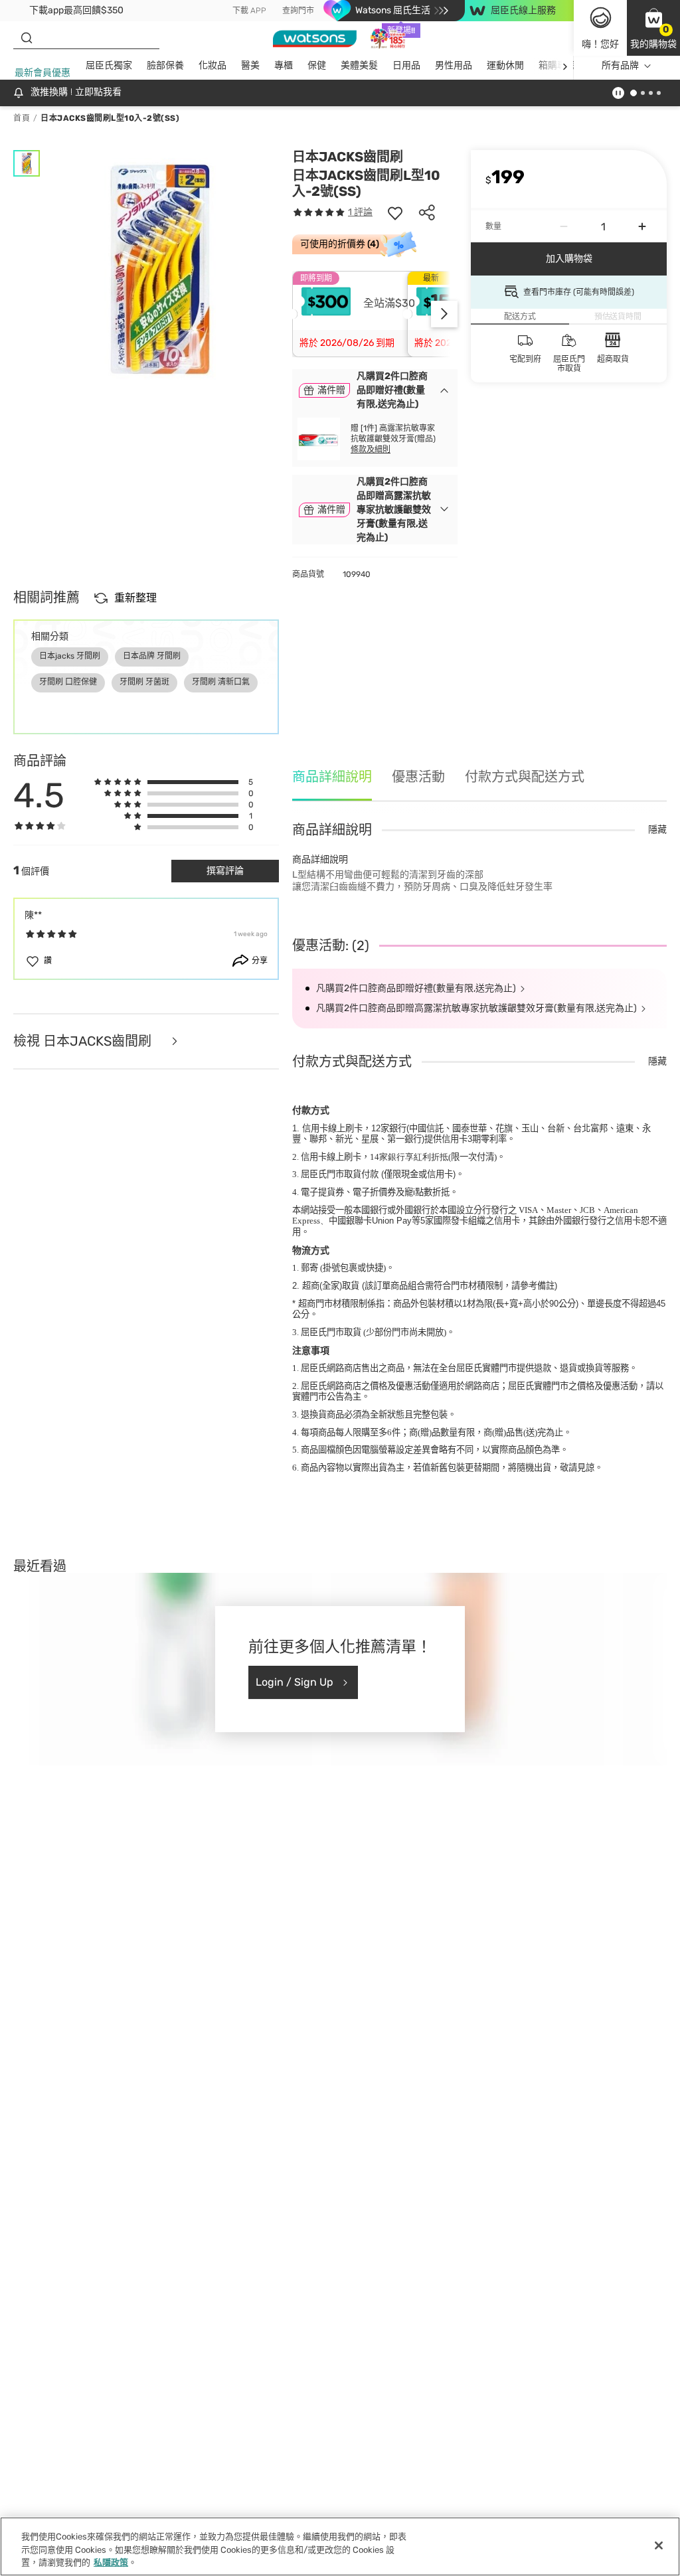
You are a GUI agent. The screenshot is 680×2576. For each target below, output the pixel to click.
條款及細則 (371, 449)
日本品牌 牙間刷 (152, 656)
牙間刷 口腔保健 (68, 682)
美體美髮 (359, 65)
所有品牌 (620, 65)
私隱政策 (111, 2562)
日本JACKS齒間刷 (348, 157)
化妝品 (212, 65)
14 (409, 1157)
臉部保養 (165, 65)
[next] (565, 66)
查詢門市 (298, 11)
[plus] (642, 226)
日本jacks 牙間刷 (70, 656)
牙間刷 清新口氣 (221, 682)
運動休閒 (505, 65)
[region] (340, 2546)
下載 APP (249, 11)
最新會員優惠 (42, 73)
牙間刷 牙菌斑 (144, 682)
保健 (317, 65)
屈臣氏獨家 (109, 65)
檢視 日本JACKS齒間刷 (84, 1041)
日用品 (406, 65)
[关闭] (659, 2545)
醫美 (250, 65)
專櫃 (284, 65)
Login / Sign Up (295, 1682)
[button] (653, 28)
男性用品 (454, 65)
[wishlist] (395, 212)
